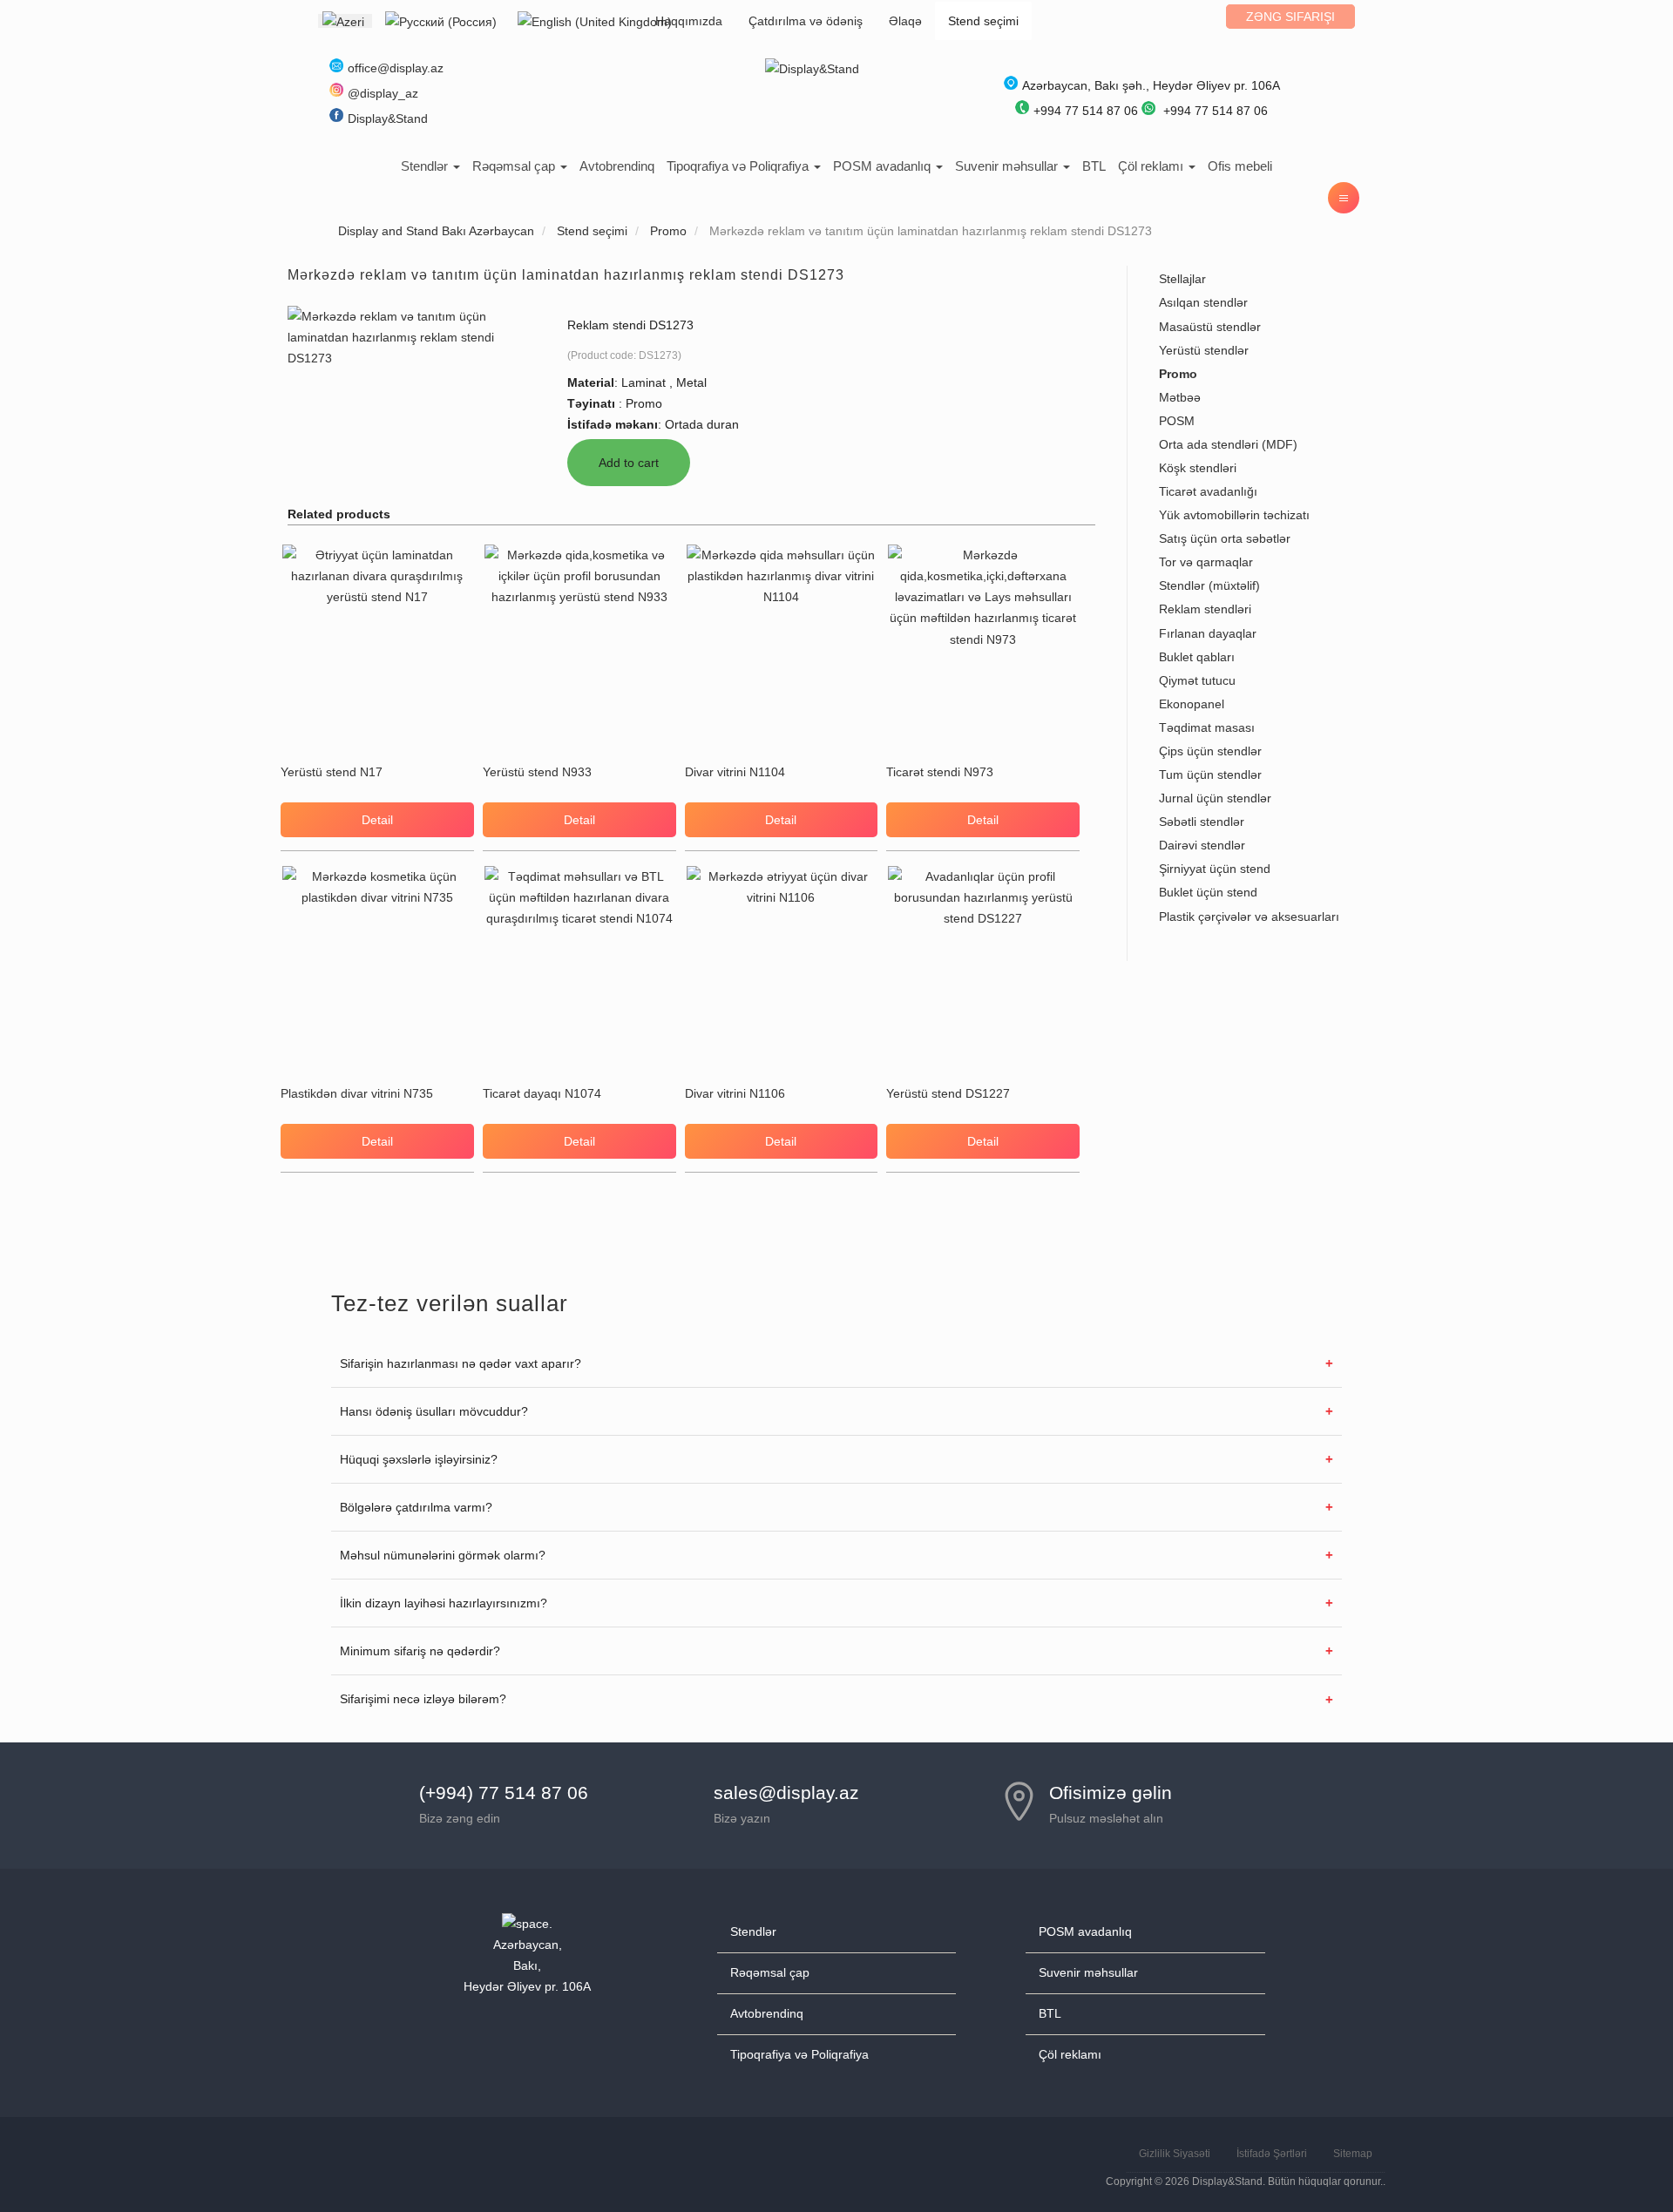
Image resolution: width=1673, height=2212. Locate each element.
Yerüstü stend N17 (332, 772)
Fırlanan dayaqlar (1208, 633)
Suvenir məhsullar (1008, 166)
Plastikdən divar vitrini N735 (357, 1093)
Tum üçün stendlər (1210, 775)
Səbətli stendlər (1202, 822)
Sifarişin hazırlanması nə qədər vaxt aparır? (461, 1363)
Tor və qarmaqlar (1206, 562)
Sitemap (1353, 2154)
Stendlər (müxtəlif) (1209, 585)
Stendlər (426, 166)
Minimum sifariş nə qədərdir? (420, 1651)
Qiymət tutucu (1197, 680)
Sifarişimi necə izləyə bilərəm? (423, 1699)
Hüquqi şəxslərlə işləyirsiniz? (419, 1459)
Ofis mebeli (1240, 166)
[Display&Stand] (812, 68)
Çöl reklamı (1152, 166)
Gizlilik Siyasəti (1175, 2154)
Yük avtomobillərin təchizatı (1234, 515)
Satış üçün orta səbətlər (1225, 538)
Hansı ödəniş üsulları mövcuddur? (434, 1411)
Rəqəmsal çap (515, 166)
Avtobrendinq (617, 166)
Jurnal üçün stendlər (1215, 798)
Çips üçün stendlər (1210, 751)
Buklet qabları (1197, 657)
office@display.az (396, 68)
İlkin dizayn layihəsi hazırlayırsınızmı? (444, 1603)
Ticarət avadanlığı (1208, 491)
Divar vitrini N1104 (735, 772)
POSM (1177, 421)
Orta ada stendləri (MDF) (1228, 444)
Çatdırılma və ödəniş (806, 21)
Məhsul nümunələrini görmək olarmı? (443, 1555)
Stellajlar (1182, 279)
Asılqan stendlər (1203, 302)
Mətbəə (1180, 397)
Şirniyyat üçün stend (1215, 869)
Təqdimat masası (1207, 727)
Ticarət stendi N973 (940, 772)
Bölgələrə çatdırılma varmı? (416, 1507)
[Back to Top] (1618, 2157)
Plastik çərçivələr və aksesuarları (1249, 917)
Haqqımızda (689, 21)
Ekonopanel (1192, 704)
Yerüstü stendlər (1204, 350)
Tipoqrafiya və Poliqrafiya (739, 166)
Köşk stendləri (1198, 468)
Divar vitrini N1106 (735, 1093)
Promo (1178, 374)
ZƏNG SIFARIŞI (1290, 17)
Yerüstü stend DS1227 (948, 1093)
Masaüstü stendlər (1210, 327)
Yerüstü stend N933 (537, 772)
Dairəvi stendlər (1202, 845)
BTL (1094, 166)
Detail (377, 820)
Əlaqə (905, 21)
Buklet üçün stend (1208, 892)
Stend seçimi (983, 21)
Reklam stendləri (1205, 609)
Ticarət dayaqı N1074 (542, 1093)
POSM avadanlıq (884, 166)
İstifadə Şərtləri (1272, 2154)
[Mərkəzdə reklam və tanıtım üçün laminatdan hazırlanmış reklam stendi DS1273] (412, 335)
